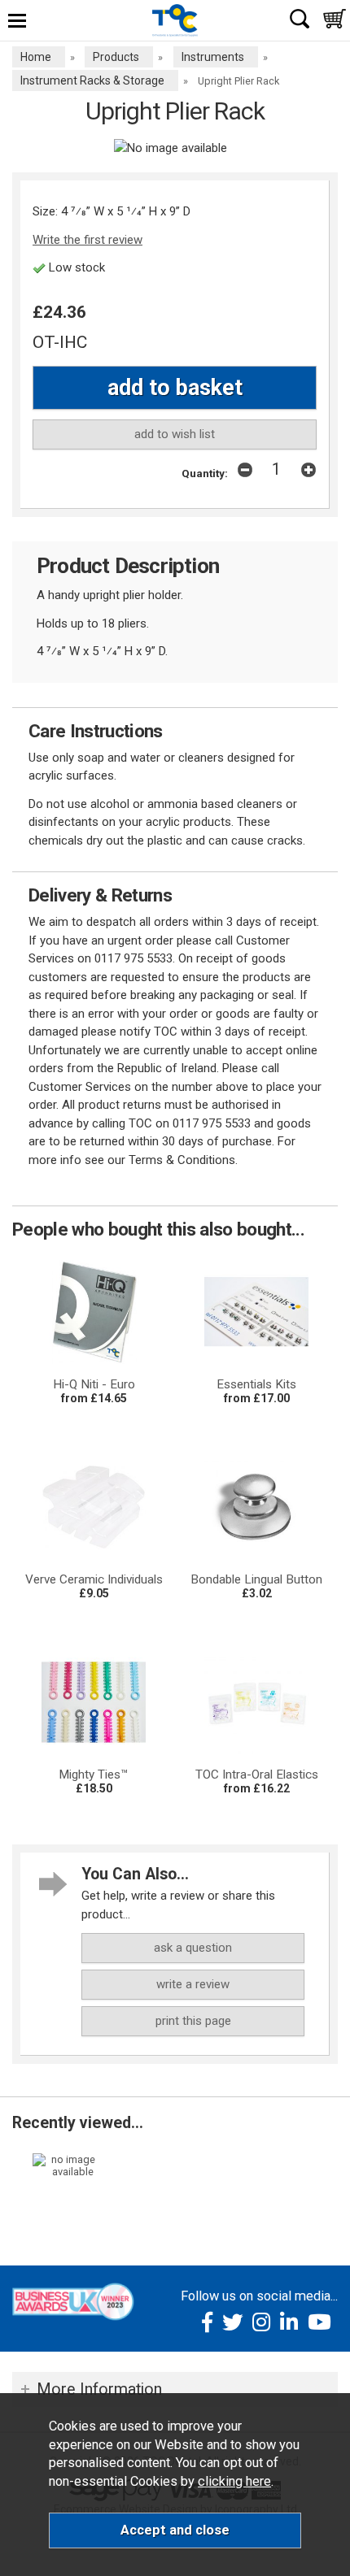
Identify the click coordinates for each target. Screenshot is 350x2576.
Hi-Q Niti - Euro (94, 1384)
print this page (193, 2021)
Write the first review (87, 240)
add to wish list (175, 434)
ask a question (193, 1948)
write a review (193, 1984)
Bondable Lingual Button (256, 1579)
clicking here (234, 2481)
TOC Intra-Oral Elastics (257, 1775)
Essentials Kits (256, 1384)
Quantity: (205, 473)
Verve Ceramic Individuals (94, 1579)
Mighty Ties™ (94, 1775)
